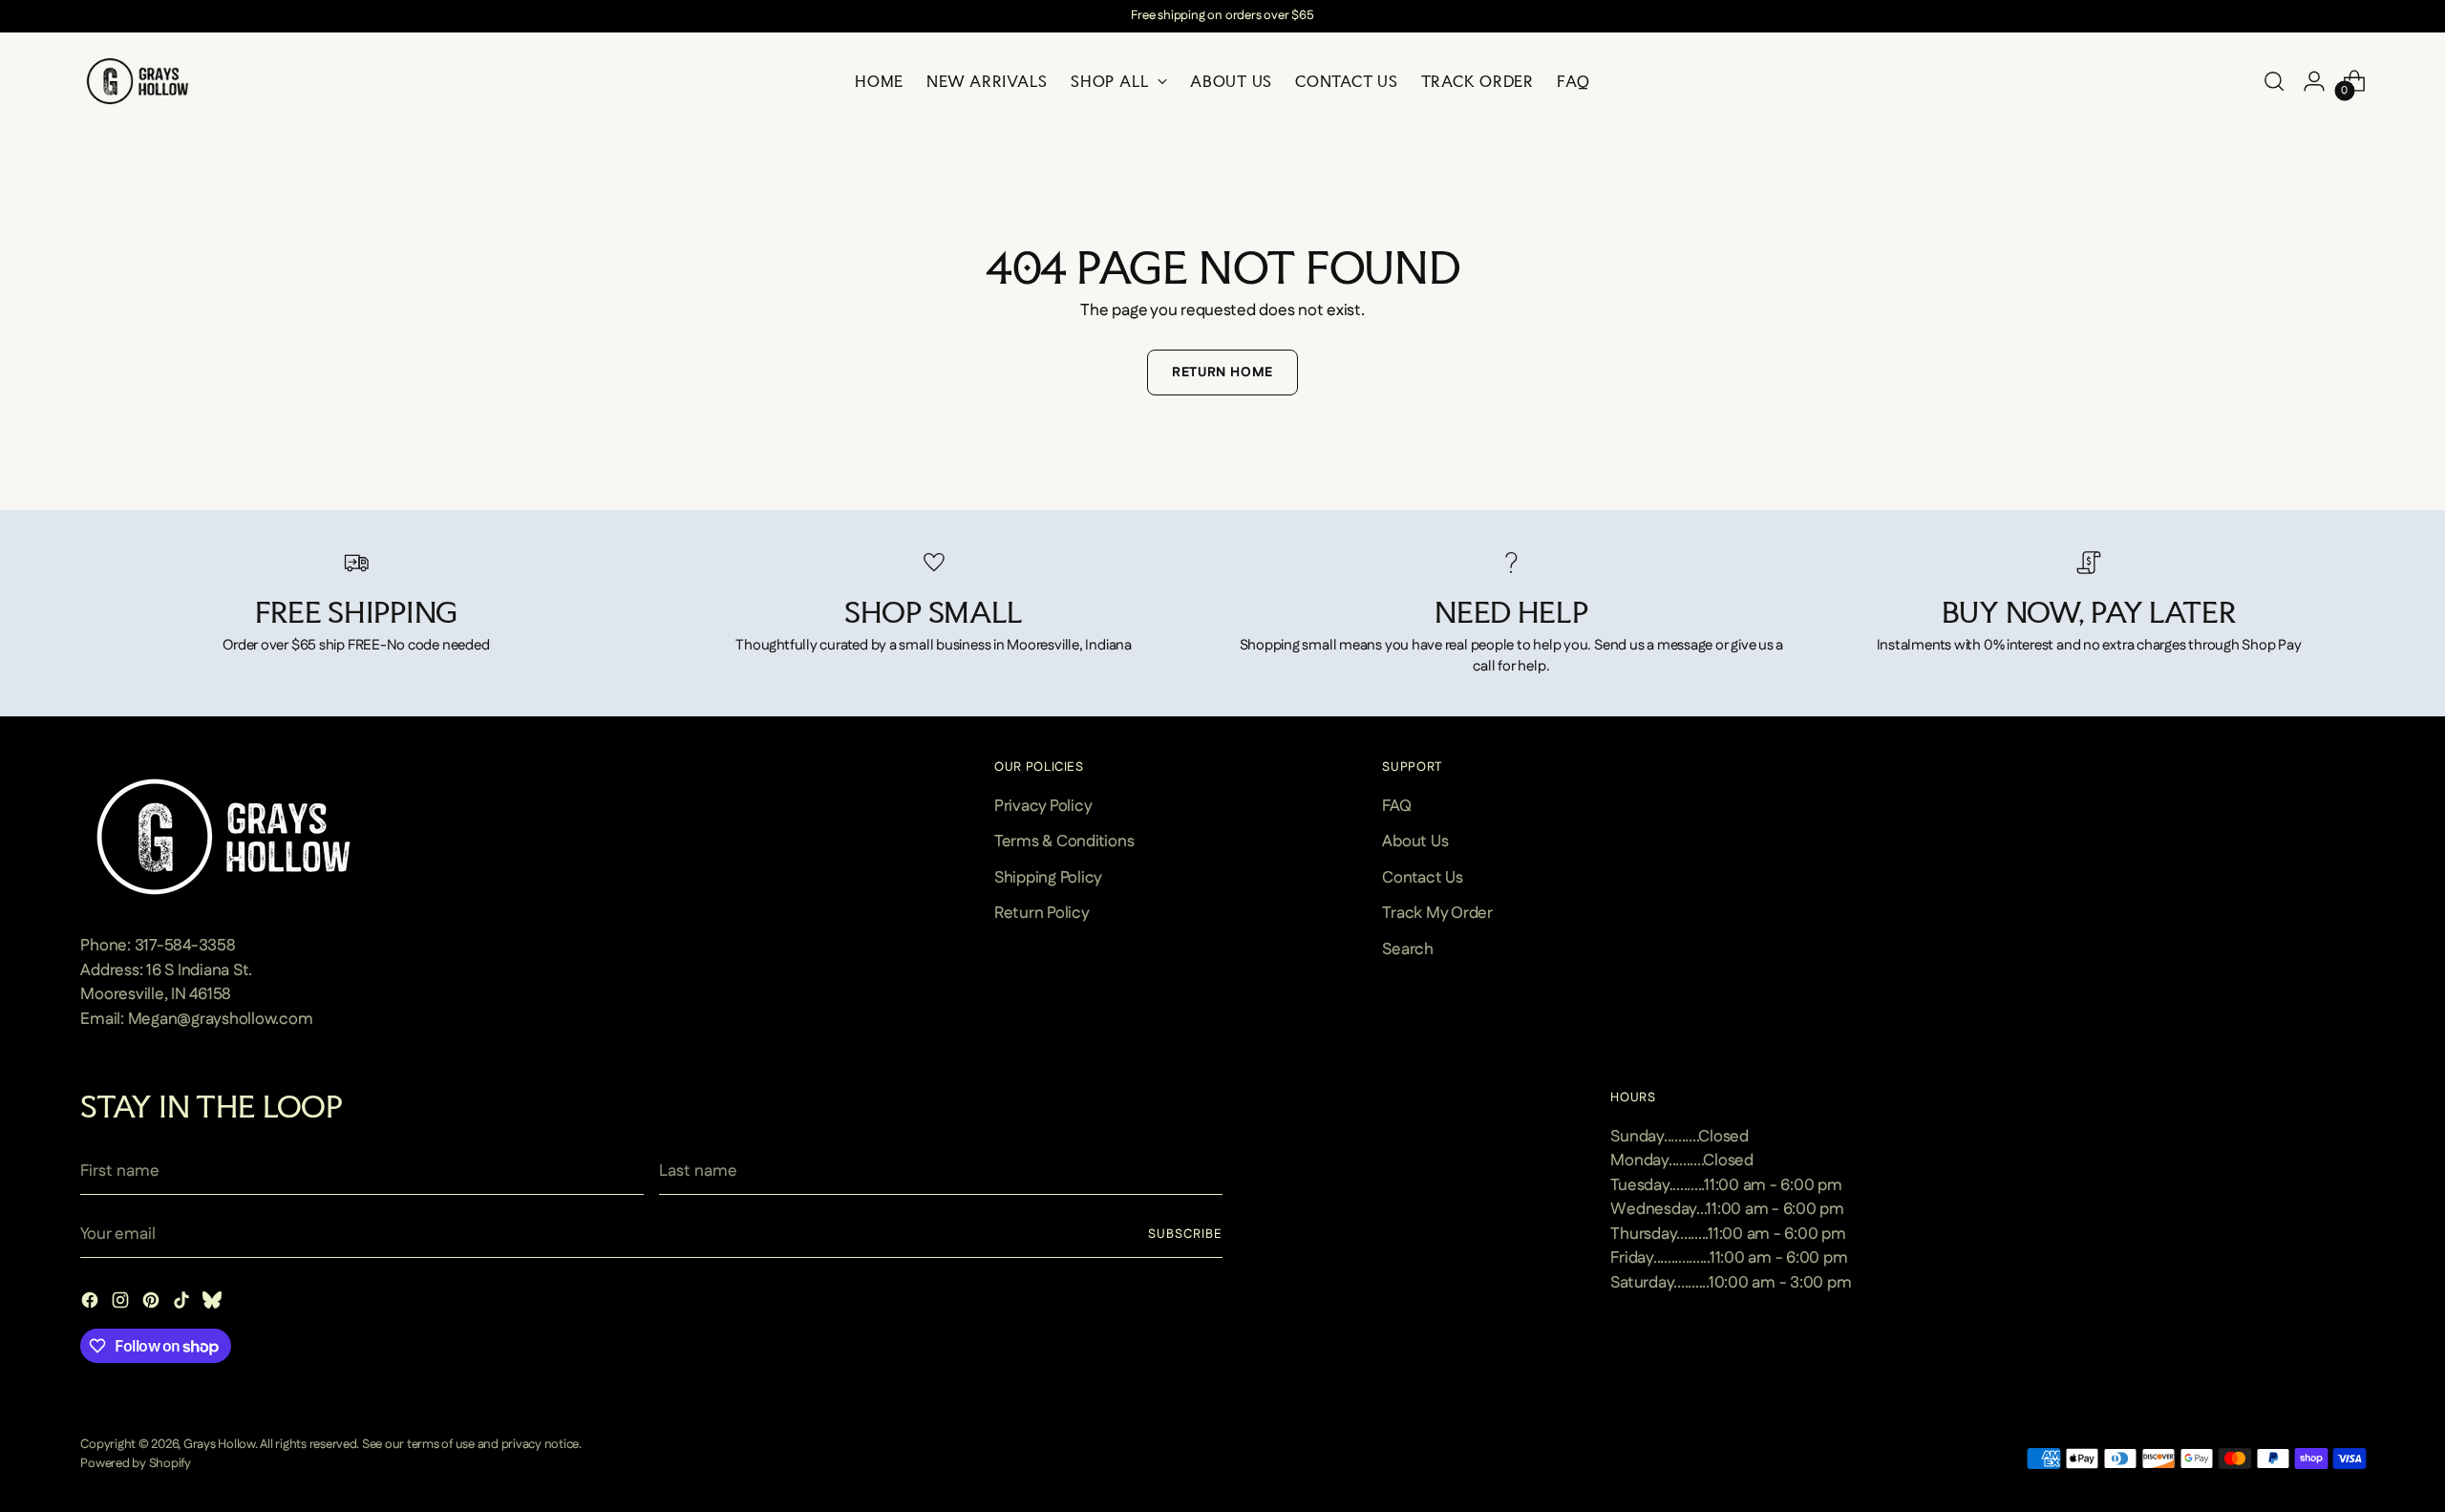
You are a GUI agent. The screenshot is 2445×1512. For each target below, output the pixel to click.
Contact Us (1422, 878)
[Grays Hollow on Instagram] (122, 1304)
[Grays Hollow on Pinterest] (153, 1304)
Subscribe (1185, 1235)
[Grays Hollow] (138, 81)
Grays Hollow (219, 1445)
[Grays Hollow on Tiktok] (183, 1304)
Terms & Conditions (1064, 841)
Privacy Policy (1043, 806)
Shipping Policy (1048, 878)
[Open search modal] (2274, 81)
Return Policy (1042, 913)
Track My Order (1437, 913)
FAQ (1396, 806)
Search (1407, 949)
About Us (1415, 841)
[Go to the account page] (2314, 81)
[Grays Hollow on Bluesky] (214, 1304)
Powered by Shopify (135, 1464)
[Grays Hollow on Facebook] (92, 1304)
